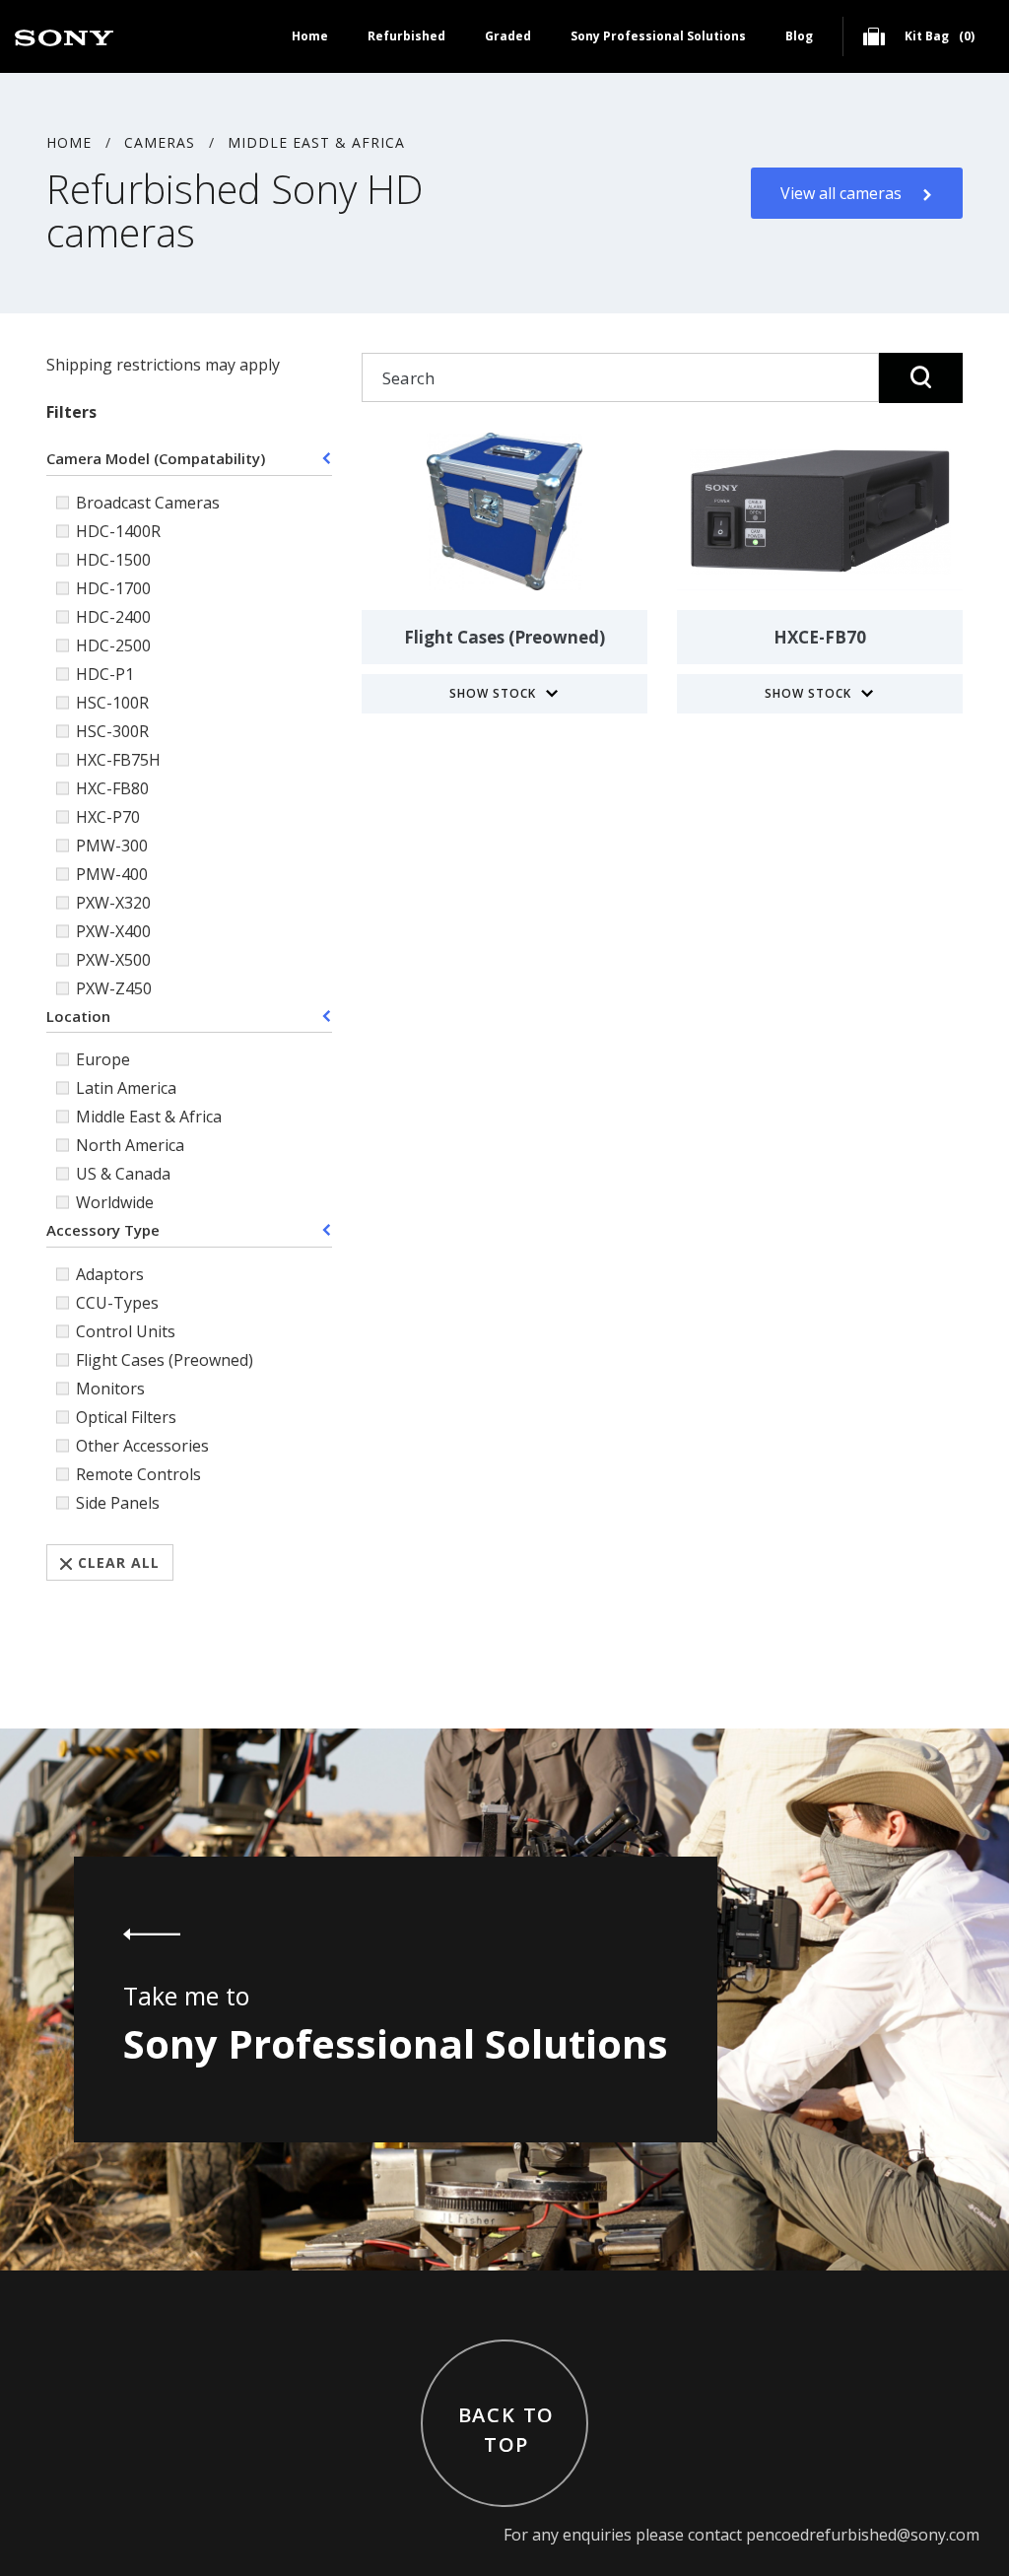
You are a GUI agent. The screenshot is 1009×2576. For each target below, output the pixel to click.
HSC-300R (112, 731)
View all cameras (841, 193)
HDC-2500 (113, 645)
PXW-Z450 (114, 988)
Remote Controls (138, 1474)
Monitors (110, 1389)
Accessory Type (103, 1230)
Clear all (119, 1562)
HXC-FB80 (112, 788)
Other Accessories (142, 1446)
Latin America (126, 1088)
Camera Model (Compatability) (156, 458)
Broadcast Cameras (148, 503)
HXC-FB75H (118, 760)
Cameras (160, 142)
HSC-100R (112, 703)
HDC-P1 (105, 674)
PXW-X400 (113, 931)
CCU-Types (117, 1303)
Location (78, 1016)
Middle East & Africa (316, 142)
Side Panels (118, 1503)
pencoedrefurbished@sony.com (863, 2535)
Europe (103, 1059)
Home (310, 36)
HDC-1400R (118, 531)
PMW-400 (112, 874)
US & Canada (123, 1174)
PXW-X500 (113, 960)
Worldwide (115, 1202)
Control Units (126, 1331)
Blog (799, 36)
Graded (508, 36)
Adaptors (110, 1274)
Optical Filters (126, 1417)
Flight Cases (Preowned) (165, 1360)
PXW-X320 (113, 903)
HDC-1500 (113, 560)
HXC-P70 (108, 817)
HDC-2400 (113, 617)
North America (130, 1145)
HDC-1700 (113, 588)
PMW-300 (112, 846)
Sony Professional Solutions (658, 36)
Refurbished (406, 36)
